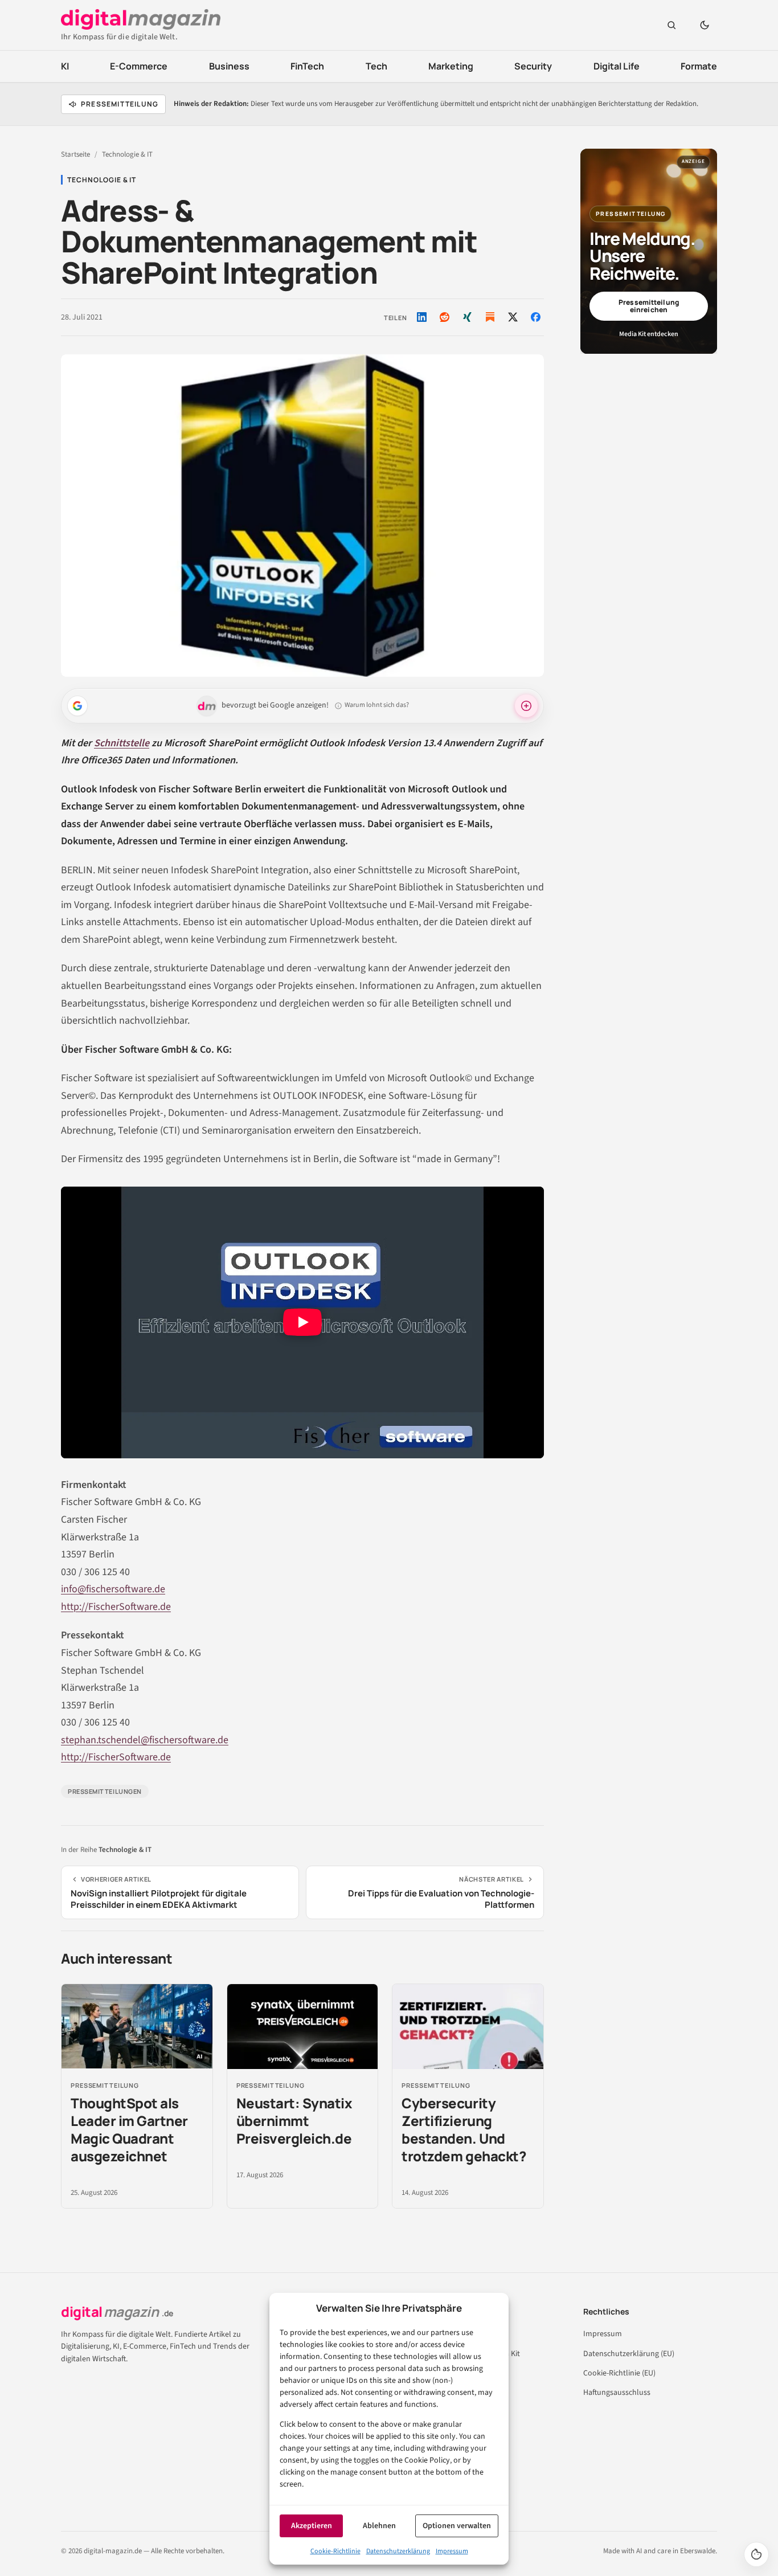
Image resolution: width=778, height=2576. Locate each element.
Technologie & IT (127, 154)
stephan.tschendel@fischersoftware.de (145, 1740)
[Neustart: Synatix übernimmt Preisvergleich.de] (303, 2027)
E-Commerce (139, 66)
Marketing (451, 66)
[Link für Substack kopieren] (490, 317)
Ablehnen (379, 2526)
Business (229, 66)
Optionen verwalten (457, 2526)
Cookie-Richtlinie (335, 2551)
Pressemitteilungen (105, 1791)
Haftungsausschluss (617, 2393)
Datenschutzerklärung (398, 2551)
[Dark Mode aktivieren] (705, 25)
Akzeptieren (312, 2526)
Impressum (452, 2551)
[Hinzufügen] (77, 706)
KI (65, 66)
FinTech (307, 66)
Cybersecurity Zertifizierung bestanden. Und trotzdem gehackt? (464, 2130)
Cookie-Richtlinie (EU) (619, 2373)
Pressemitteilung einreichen (649, 306)
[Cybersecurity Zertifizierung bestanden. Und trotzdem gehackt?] (468, 2027)
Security (533, 66)
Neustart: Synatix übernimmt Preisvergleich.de (294, 2121)
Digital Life (617, 66)
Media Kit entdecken (649, 334)
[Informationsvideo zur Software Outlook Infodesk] (302, 1322)
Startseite (75, 154)
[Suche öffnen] (671, 25)
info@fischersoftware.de (113, 1589)
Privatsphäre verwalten (756, 2554)
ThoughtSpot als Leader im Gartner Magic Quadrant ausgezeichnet (129, 2130)
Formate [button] (699, 66)
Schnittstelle (122, 743)
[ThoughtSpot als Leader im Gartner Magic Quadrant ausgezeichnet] (137, 2027)
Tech (376, 66)
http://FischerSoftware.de (116, 1607)
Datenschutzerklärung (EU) (629, 2354)
